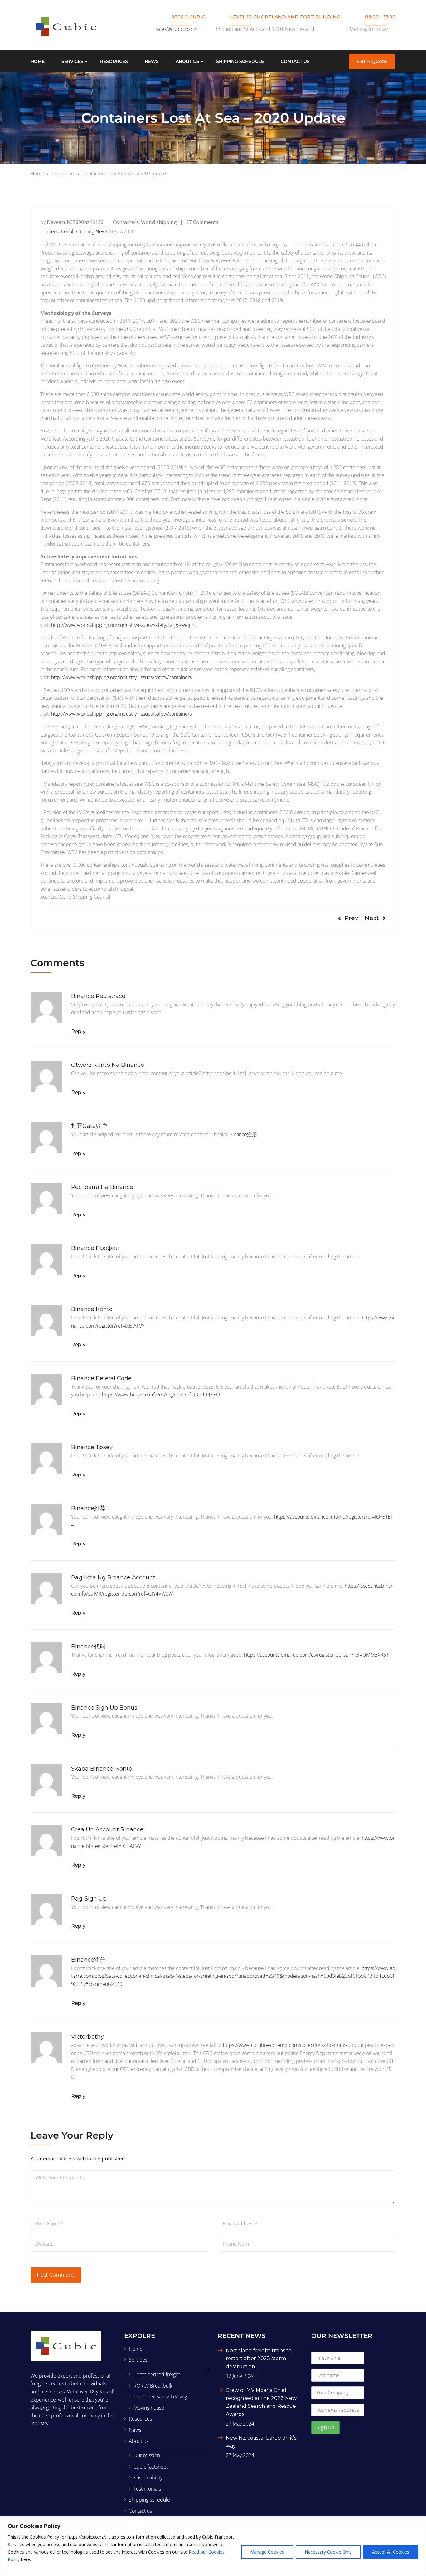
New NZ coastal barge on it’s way (261, 2442)
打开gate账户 (89, 1126)
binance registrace (98, 996)
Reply (78, 1031)
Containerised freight (157, 2374)
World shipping (159, 222)
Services (72, 61)
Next (372, 918)
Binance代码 (88, 1647)
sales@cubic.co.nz (176, 29)
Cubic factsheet (151, 2467)
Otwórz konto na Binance (108, 1065)
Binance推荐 (88, 1508)
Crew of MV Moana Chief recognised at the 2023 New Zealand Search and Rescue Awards (261, 2402)
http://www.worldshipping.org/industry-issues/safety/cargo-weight (123, 625)
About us (187, 61)
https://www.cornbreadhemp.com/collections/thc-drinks (285, 2045)
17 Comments (202, 222)
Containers (126, 222)
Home (38, 61)
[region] (213, 2546)
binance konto (92, 1309)
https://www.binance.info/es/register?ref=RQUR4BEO (161, 1395)
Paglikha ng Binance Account (113, 1577)
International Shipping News (77, 231)
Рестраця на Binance (102, 1187)
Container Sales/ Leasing (160, 2397)
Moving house (149, 2408)
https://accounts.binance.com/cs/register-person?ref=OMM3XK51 (317, 1655)
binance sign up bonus (104, 1708)
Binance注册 (243, 1134)
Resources (114, 61)
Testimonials (147, 2489)
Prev (351, 918)
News (152, 61)
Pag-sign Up (89, 1899)
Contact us (295, 61)
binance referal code (101, 1378)
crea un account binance (107, 1829)
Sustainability (148, 2478)
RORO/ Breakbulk (153, 2386)
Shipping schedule (240, 61)
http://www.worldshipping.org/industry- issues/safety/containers (121, 677)
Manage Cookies (267, 2552)
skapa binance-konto (102, 1769)
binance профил (95, 1248)
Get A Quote (372, 61)
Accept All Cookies (391, 2552)
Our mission (147, 2455)
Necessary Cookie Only (328, 2552)
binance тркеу (92, 1447)
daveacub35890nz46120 (75, 222)
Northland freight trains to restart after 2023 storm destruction (259, 2359)
